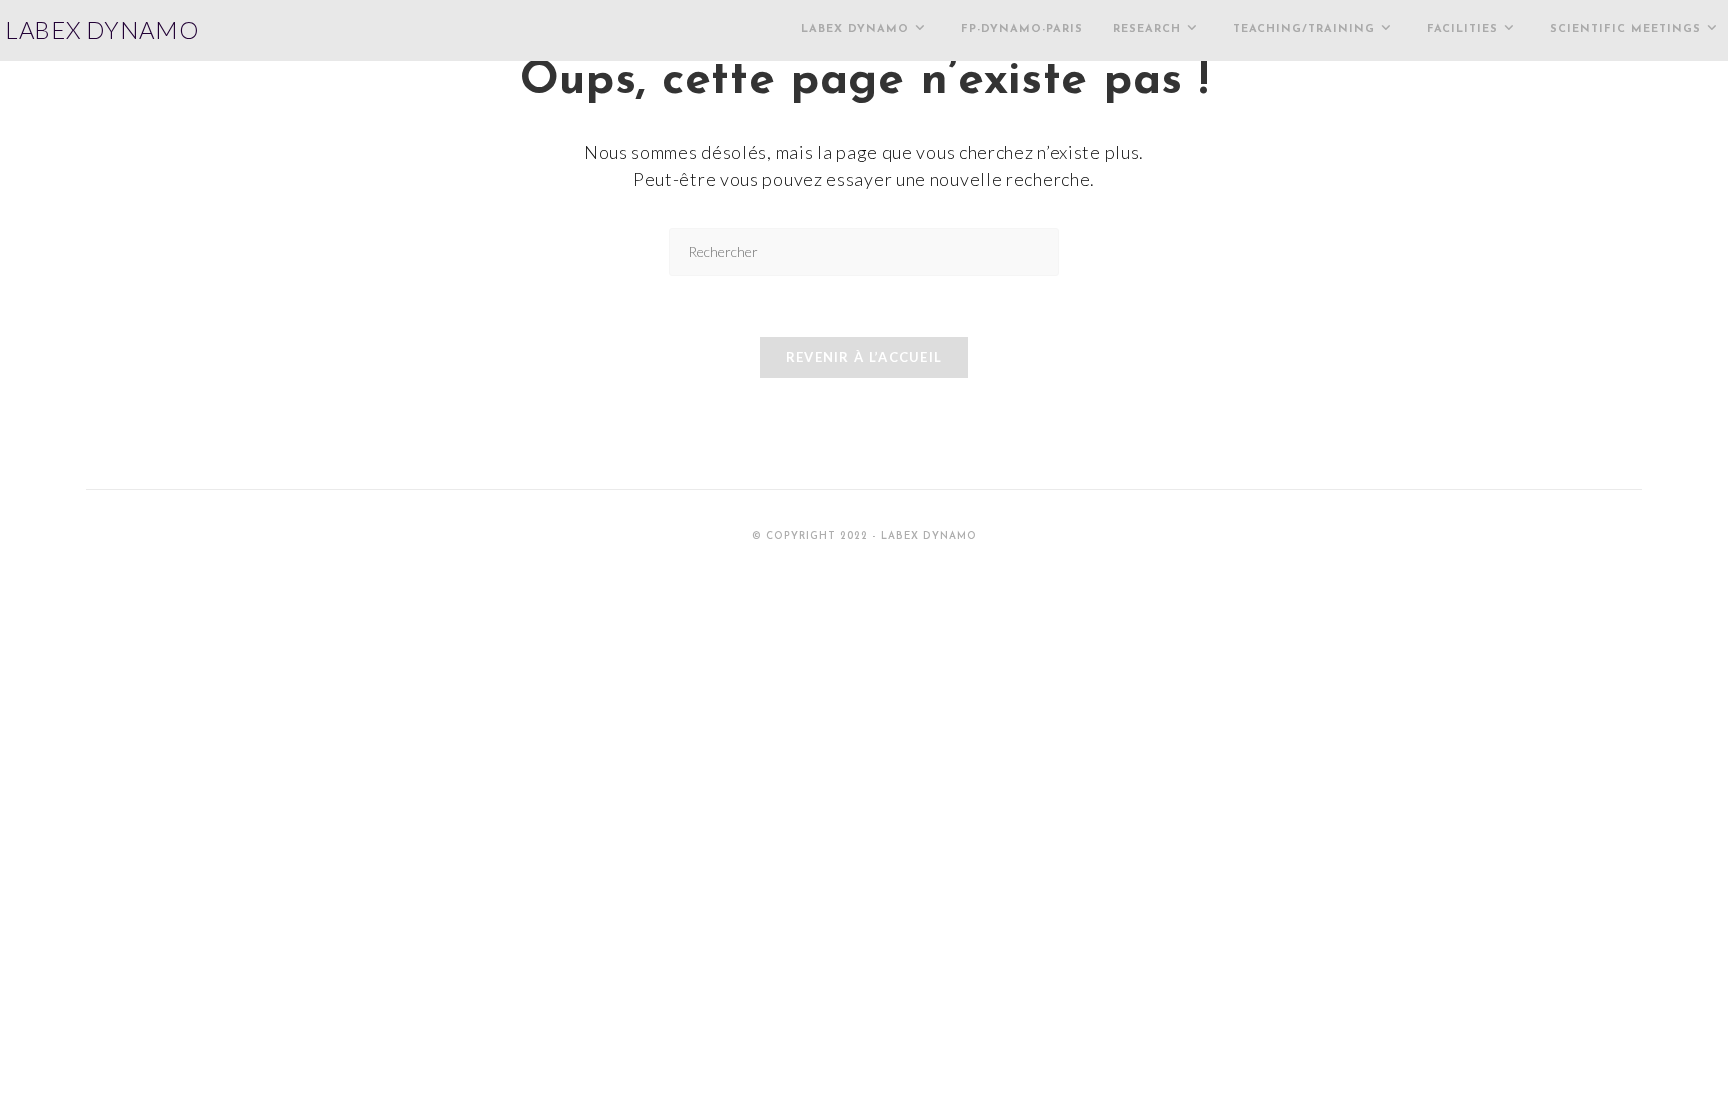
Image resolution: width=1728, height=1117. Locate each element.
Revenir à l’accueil (864, 357)
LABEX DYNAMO (101, 29)
